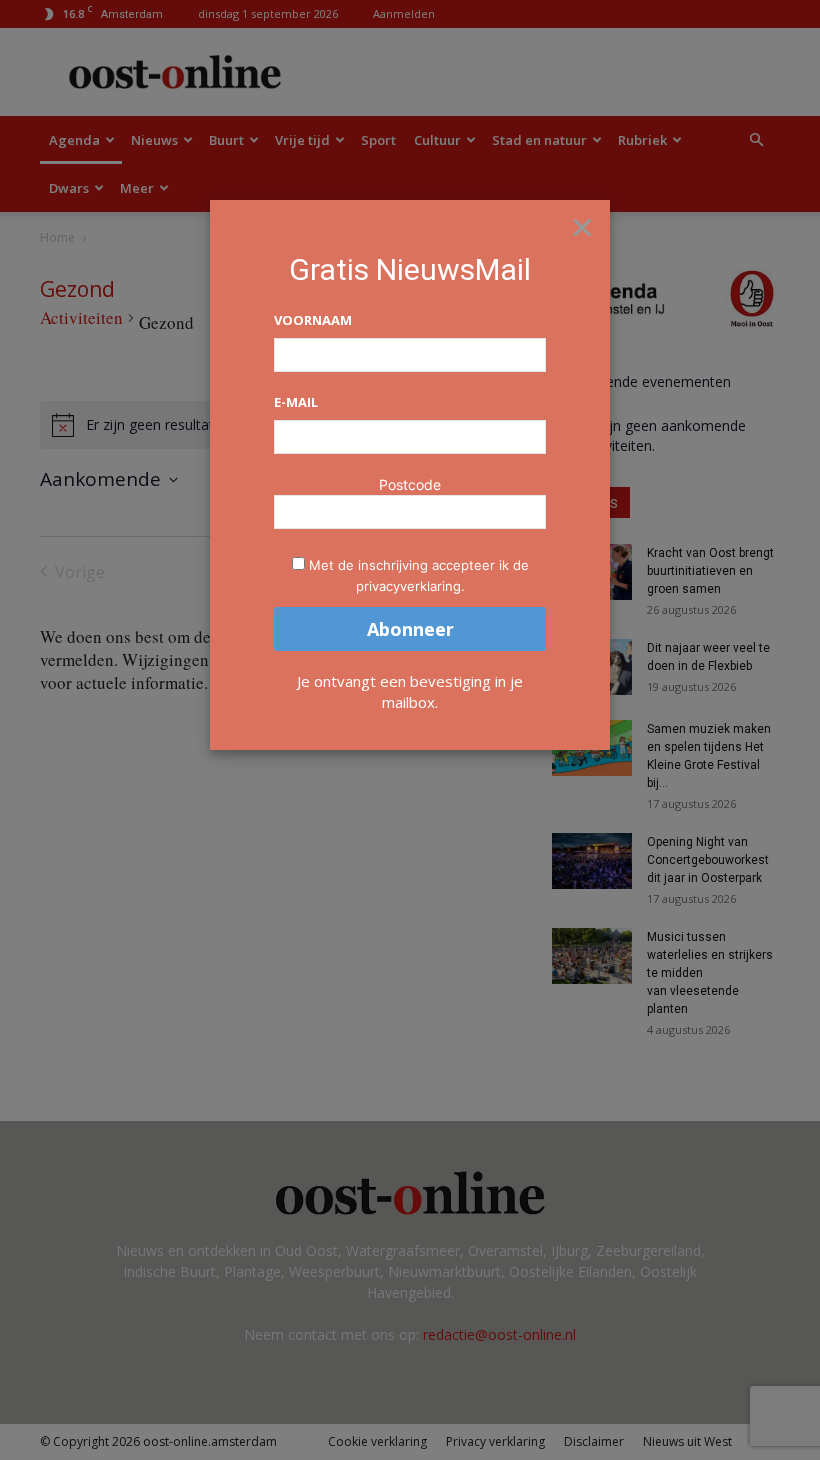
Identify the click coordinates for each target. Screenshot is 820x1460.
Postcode (410, 484)
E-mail (296, 402)
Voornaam (313, 320)
